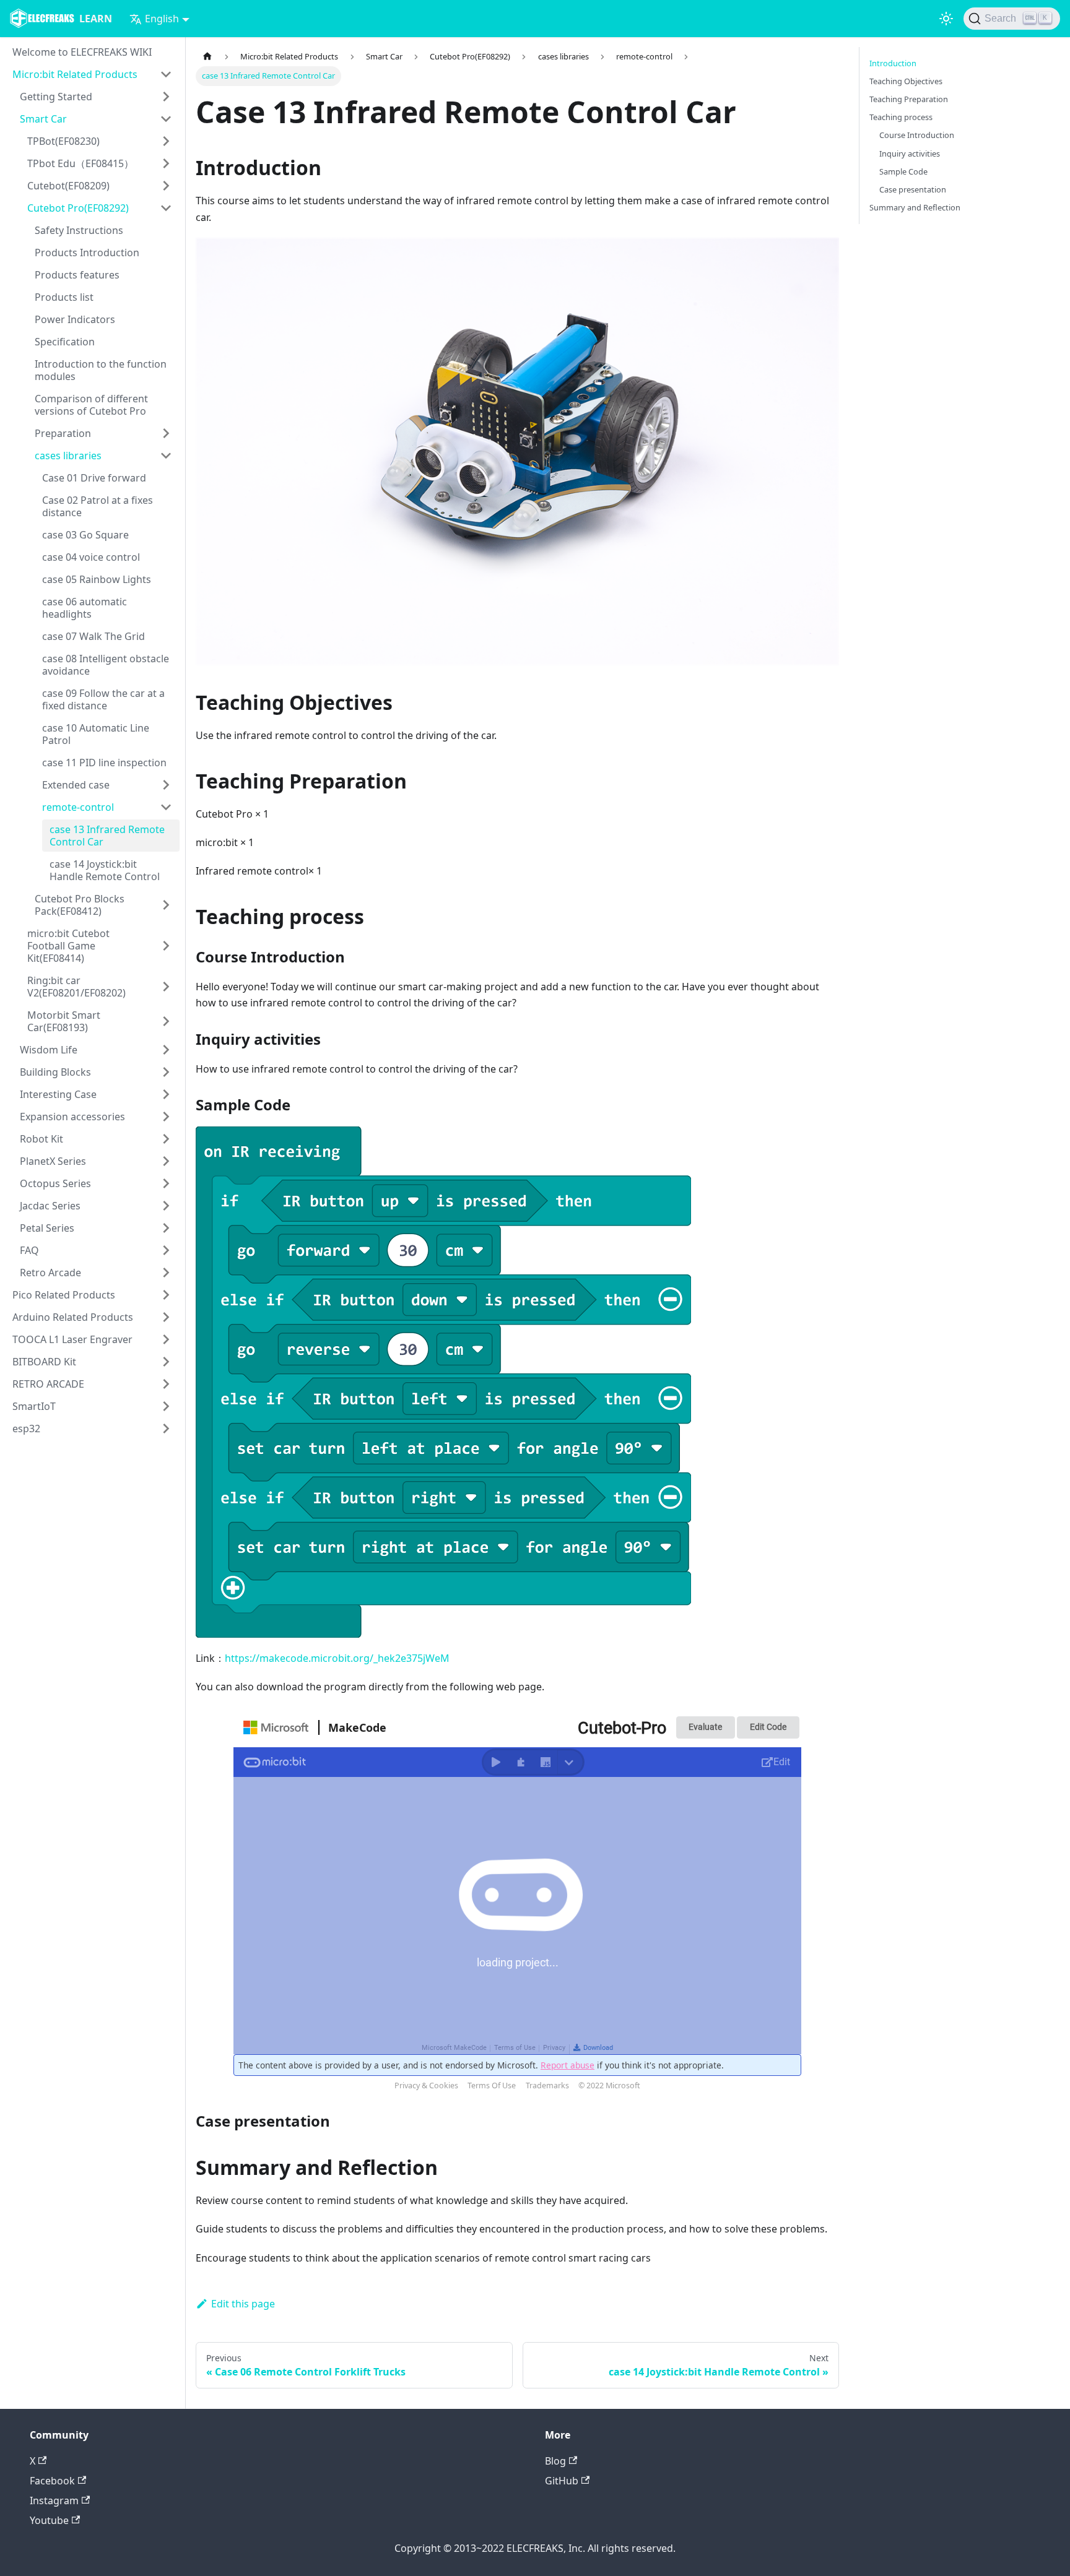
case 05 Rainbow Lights (97, 579)
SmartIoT (34, 1406)
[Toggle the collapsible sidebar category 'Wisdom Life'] (166, 1050)
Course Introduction (917, 135)
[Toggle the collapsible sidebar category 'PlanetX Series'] (166, 1161)
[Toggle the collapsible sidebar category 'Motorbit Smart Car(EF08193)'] (166, 1021)
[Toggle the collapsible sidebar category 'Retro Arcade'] (166, 1273)
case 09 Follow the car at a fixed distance (103, 699)
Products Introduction (87, 253)
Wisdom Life (49, 1050)
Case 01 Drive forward (94, 478)
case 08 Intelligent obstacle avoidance (106, 665)
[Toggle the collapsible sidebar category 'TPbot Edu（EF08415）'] (166, 163)
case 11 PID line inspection (104, 763)
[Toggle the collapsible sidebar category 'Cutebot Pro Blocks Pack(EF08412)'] (166, 905)
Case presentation (913, 189)
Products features (77, 275)
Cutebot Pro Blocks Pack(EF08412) (80, 905)
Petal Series (47, 1228)
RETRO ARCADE (48, 1384)
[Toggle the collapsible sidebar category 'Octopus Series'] (166, 1183)
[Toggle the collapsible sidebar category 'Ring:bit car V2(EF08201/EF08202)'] (166, 987)
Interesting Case (58, 1094)
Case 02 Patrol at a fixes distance (98, 506)
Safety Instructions (79, 230)
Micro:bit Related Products (75, 74)
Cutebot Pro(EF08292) (78, 208)
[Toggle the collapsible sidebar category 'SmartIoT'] (166, 1406)
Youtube (49, 2520)
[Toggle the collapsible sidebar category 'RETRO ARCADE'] (166, 1384)
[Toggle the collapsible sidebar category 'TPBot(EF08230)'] (166, 141)
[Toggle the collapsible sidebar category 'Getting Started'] (166, 97)
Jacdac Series (50, 1206)
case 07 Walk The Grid (94, 636)
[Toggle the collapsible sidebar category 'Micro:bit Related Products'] (166, 74)
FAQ (29, 1250)
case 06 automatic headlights (85, 608)
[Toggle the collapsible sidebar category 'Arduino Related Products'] (166, 1317)
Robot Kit (41, 1139)
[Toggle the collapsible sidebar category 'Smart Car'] (166, 119)
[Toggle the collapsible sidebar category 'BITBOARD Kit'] (166, 1362)
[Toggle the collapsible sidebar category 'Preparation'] (166, 433)
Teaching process (901, 117)
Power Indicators (75, 319)
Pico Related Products (64, 1295)
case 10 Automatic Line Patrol (96, 734)
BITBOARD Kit (44, 1362)
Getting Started (56, 97)
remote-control (78, 807)
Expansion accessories (72, 1117)
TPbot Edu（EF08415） (80, 163)
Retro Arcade (50, 1273)
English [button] (162, 19)
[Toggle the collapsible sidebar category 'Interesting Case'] (166, 1094)
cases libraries (68, 456)
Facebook (52, 2481)
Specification (65, 342)
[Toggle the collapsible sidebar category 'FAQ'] (166, 1250)
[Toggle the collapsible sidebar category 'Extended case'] (166, 785)
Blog (555, 2461)
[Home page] (207, 57)
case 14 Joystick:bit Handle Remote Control (105, 870)
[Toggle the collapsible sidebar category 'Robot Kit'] (166, 1139)
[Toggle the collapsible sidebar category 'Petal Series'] (166, 1228)
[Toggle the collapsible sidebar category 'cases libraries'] (166, 456)
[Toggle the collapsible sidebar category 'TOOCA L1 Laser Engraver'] (166, 1339)
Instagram (54, 2500)
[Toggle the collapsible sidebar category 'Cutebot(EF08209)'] (166, 186)
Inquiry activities (910, 153)
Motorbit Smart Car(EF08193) (64, 1021)
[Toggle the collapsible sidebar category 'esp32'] (166, 1428)
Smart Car (43, 119)
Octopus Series (55, 1183)
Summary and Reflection (915, 207)
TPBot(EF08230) (63, 141)
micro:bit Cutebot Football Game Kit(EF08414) (68, 946)
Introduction (893, 63)
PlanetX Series (53, 1161)
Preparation (63, 433)
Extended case (76, 785)
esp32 (26, 1428)
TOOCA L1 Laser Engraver (72, 1339)
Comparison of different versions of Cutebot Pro (91, 405)
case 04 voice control (91, 557)
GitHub (562, 2481)
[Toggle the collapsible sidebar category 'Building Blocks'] (166, 1072)
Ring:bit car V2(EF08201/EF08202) (76, 987)
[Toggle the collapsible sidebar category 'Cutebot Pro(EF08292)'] (166, 208)
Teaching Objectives (906, 81)
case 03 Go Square (85, 535)
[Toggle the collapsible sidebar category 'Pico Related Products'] (166, 1295)
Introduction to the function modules (101, 370)
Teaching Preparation (909, 99)
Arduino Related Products (73, 1317)
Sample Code (903, 171)
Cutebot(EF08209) (68, 186)
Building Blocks (55, 1072)
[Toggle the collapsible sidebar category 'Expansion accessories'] (166, 1117)
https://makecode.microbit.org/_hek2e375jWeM (337, 1658)
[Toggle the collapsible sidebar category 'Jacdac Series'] (166, 1206)
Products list (64, 297)
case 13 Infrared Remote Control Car (107, 836)
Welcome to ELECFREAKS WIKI (82, 52)
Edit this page (243, 2304)
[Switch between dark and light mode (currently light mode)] (946, 19)
